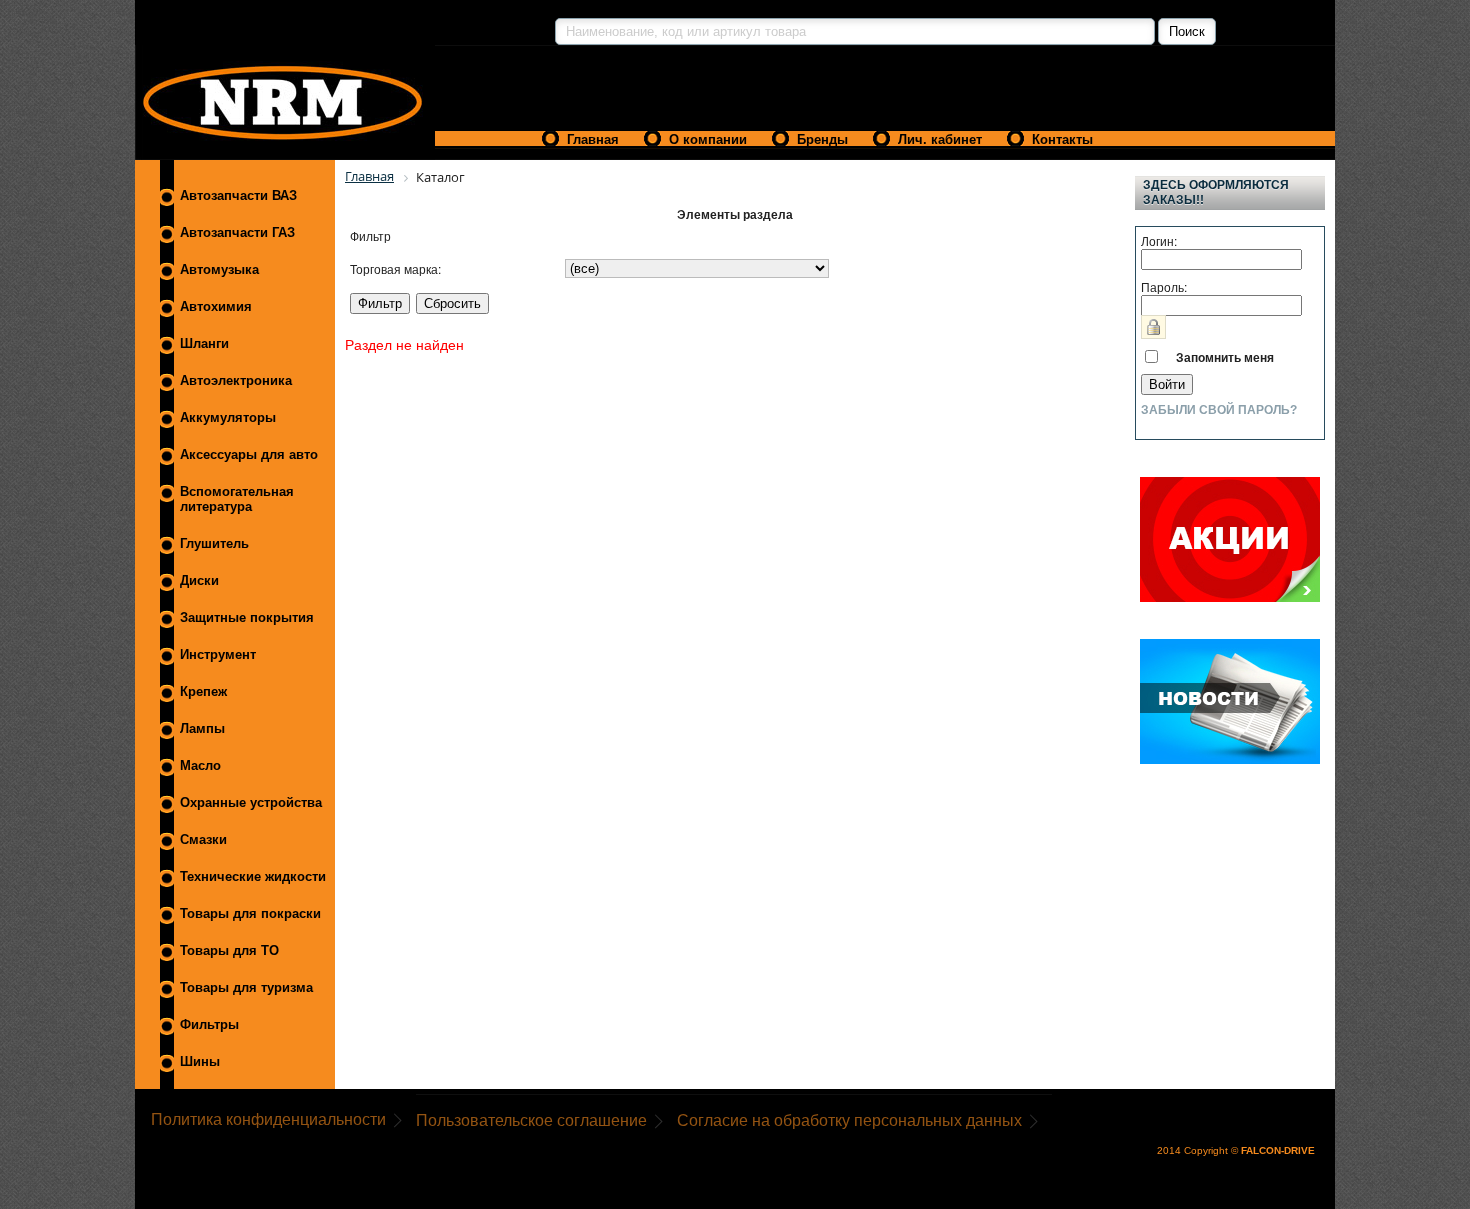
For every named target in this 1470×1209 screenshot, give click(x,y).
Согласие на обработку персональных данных (849, 1120)
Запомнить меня (1225, 357)
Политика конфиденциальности (268, 1119)
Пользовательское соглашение (531, 1120)
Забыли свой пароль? (1219, 410)
